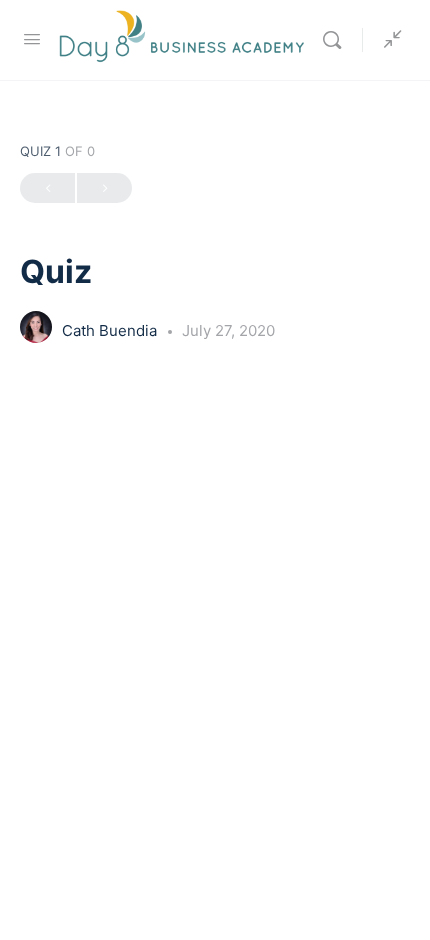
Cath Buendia (111, 330)
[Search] (337, 40)
